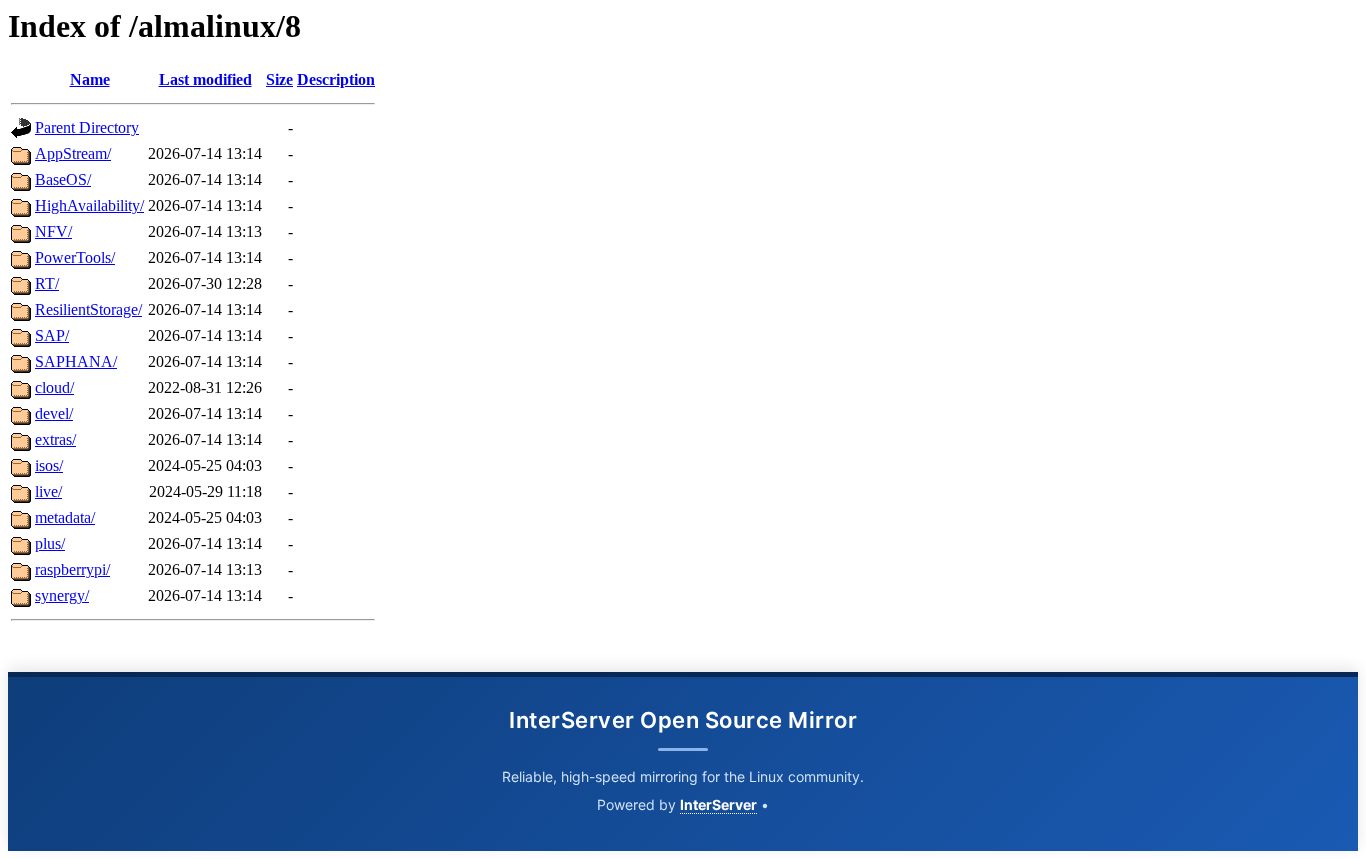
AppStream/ (73, 153)
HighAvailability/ (89, 205)
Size (279, 79)
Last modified (205, 79)
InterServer (718, 804)
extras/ (55, 439)
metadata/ (65, 517)
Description (336, 79)
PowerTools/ (75, 257)
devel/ (54, 413)
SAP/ (52, 335)
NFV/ (53, 231)
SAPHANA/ (76, 361)
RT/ (47, 283)
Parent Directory (87, 127)
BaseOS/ (63, 179)
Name (90, 79)
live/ (48, 491)
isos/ (49, 465)
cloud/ (54, 387)
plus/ (50, 543)
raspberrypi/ (72, 569)
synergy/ (62, 595)
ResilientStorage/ (88, 309)
